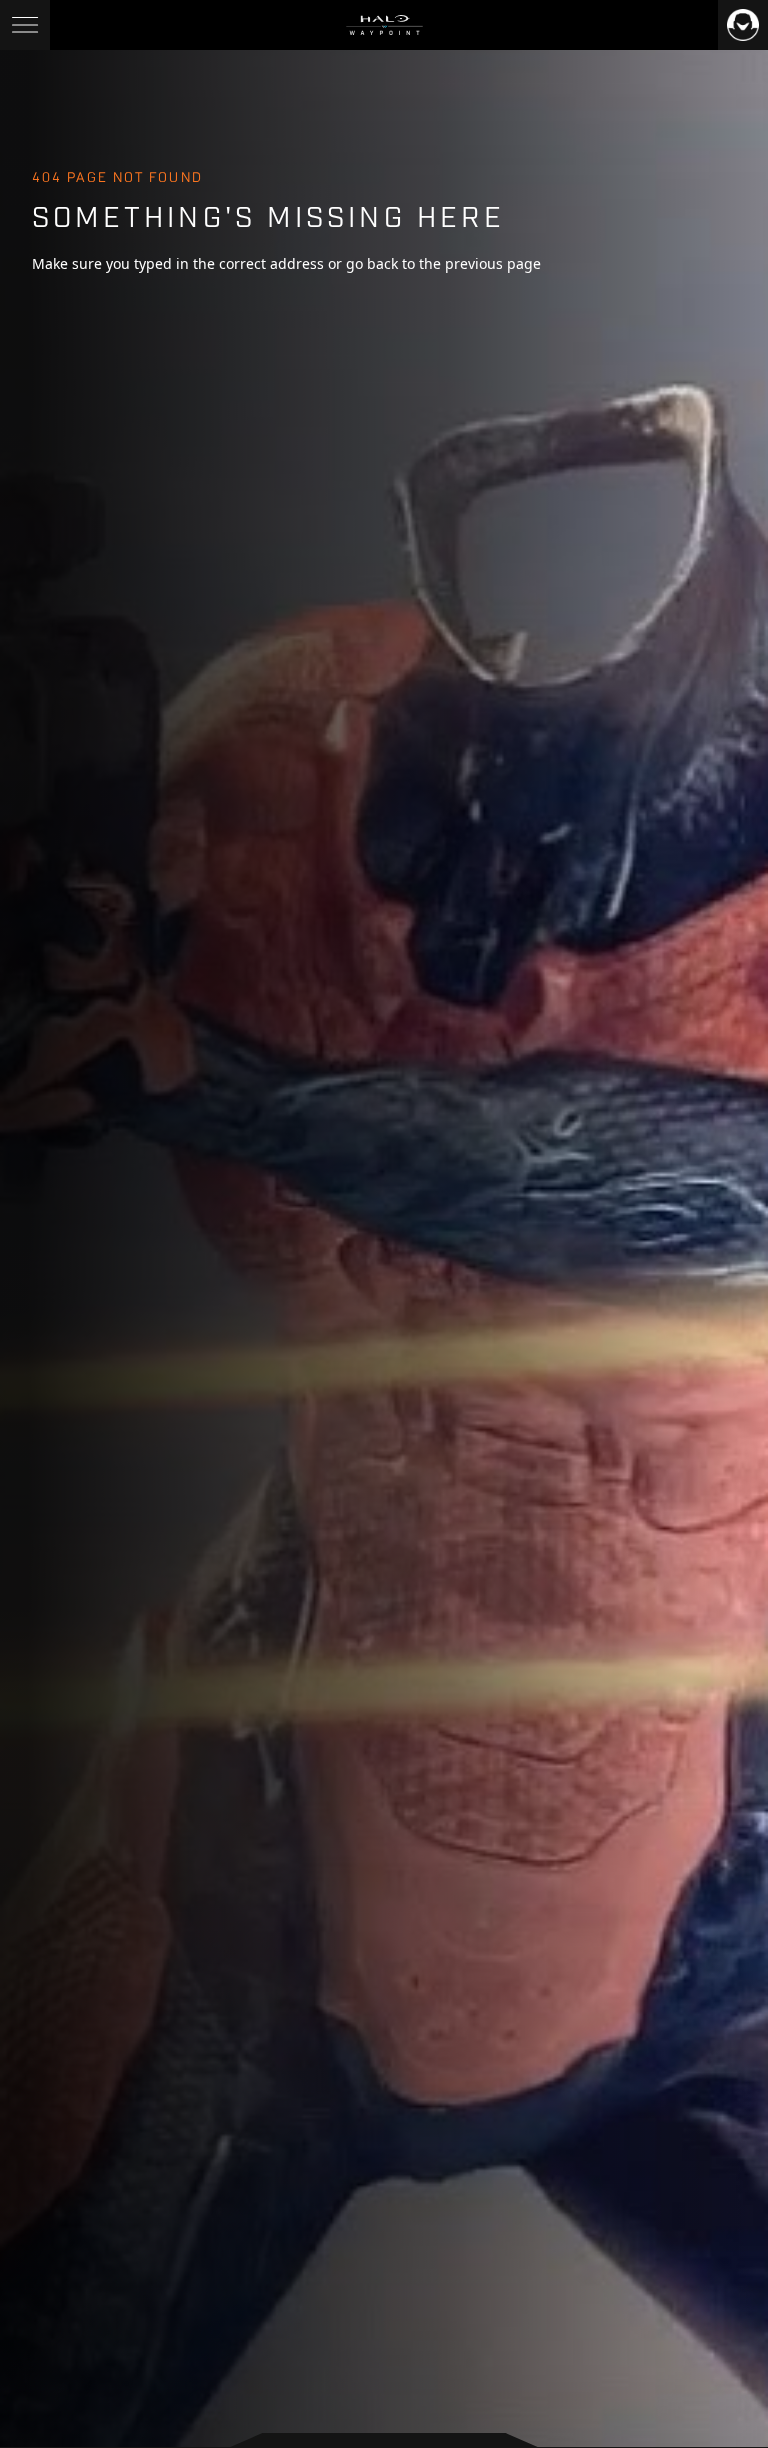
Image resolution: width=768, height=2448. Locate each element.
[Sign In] (743, 25)
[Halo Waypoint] (384, 25)
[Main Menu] (25, 25)
